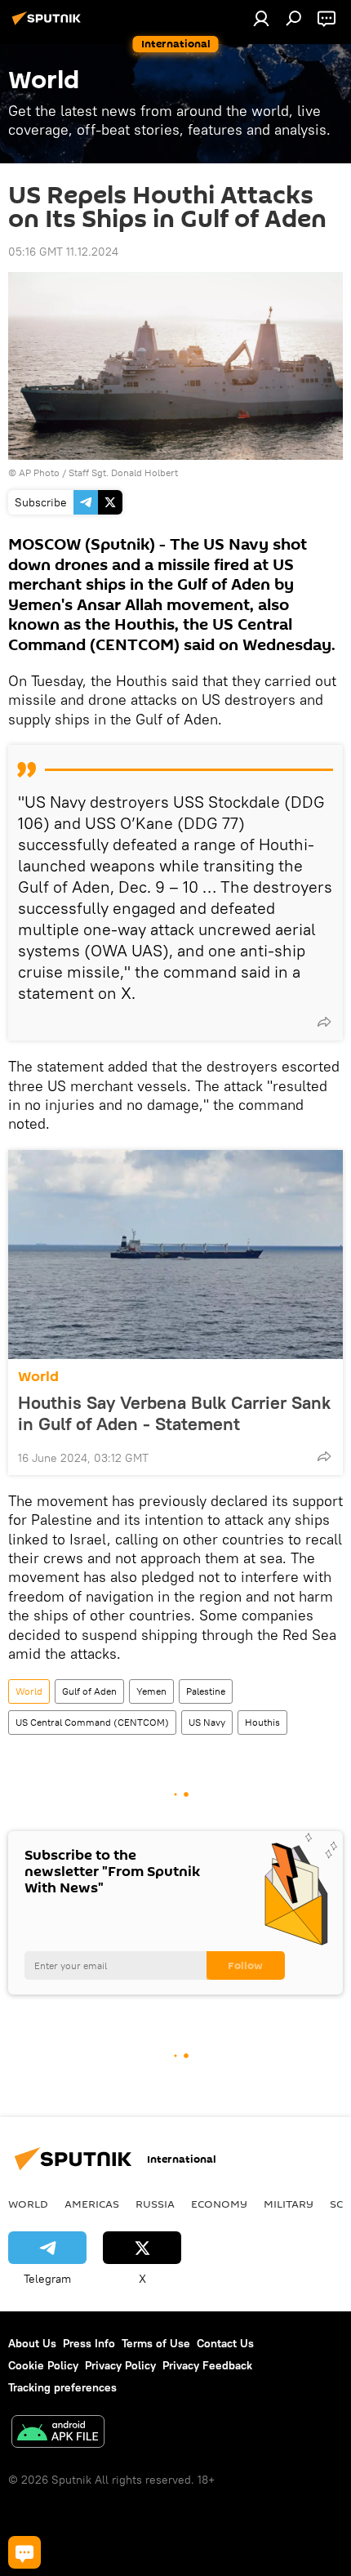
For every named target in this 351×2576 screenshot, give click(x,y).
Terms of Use (156, 2343)
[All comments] (24, 2552)
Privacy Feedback (207, 2365)
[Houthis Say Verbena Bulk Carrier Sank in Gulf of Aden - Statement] (175, 1255)
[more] (324, 1022)
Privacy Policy (120, 2365)
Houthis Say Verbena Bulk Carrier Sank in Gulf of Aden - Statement (174, 1413)
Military (289, 2204)
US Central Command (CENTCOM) (92, 1722)
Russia (155, 2204)
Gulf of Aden (89, 1691)
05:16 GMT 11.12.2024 (63, 252)
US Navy (207, 1722)
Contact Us (225, 2343)
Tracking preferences (62, 2387)
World (38, 1377)
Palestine (206, 1691)
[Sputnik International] (49, 25)
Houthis (262, 1722)
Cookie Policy (43, 2365)
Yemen (151, 1691)
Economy (219, 2204)
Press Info (89, 2343)
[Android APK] (58, 2433)
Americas (92, 2204)
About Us (32, 2343)
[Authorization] (261, 18)
